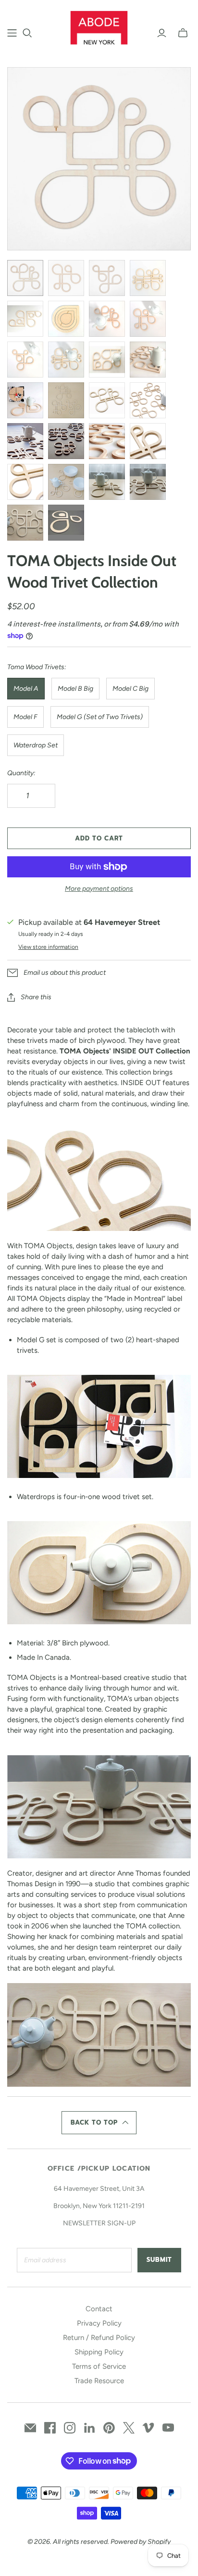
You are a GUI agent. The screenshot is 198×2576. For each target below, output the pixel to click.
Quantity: (21, 773)
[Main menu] (12, 33)
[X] (129, 2428)
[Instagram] (70, 2428)
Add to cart (99, 838)
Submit (159, 2260)
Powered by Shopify (141, 2542)
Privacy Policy (99, 2323)
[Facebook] (50, 2428)
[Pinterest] (109, 2428)
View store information (48, 947)
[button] (99, 2123)
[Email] (30, 2428)
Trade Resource (99, 2381)
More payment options (99, 889)
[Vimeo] (148, 2428)
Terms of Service (99, 2366)
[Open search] (27, 33)
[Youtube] (168, 2428)
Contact (99, 2309)
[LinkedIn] (89, 2428)
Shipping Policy (99, 2352)
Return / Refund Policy (99, 2338)
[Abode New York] (99, 26)
